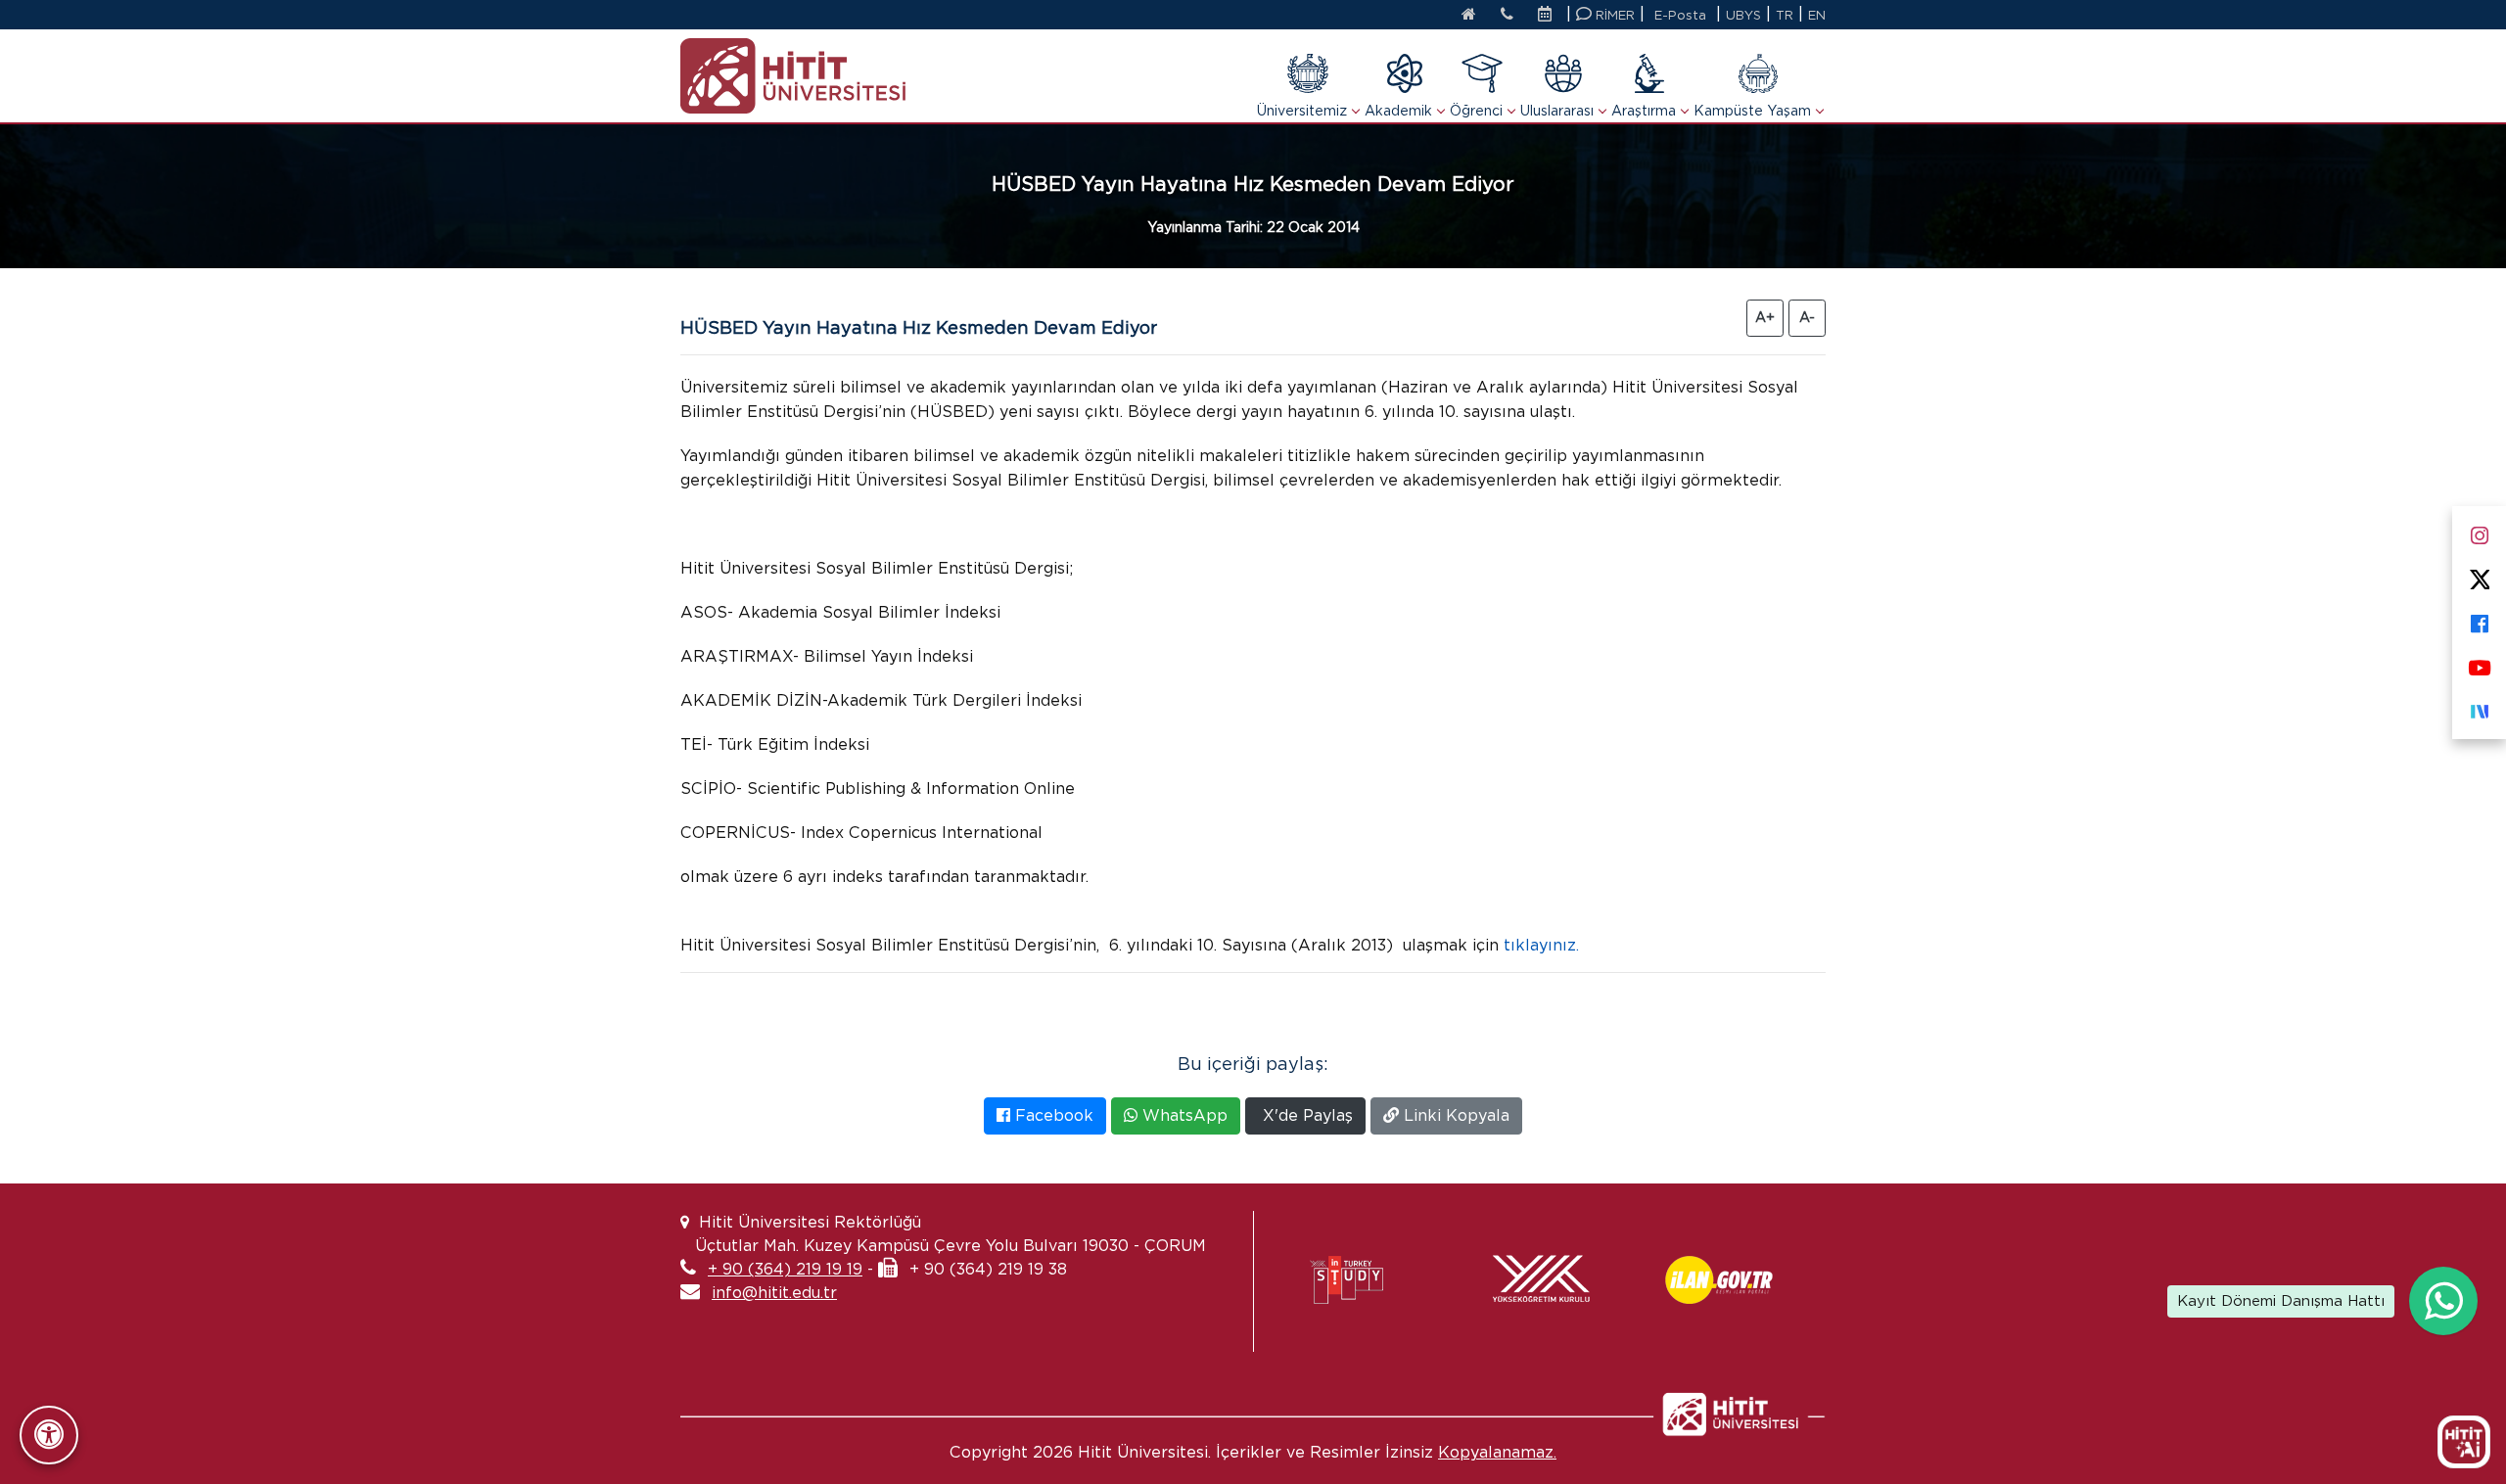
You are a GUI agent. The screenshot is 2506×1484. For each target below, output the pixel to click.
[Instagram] (2479, 531)
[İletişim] (1507, 16)
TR (1785, 15)
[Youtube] (2479, 663)
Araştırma (1644, 111)
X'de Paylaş (1305, 1115)
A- (1807, 317)
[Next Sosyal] (2479, 707)
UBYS (1743, 15)
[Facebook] (2479, 619)
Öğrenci (1476, 111)
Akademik (1398, 111)
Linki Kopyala (1454, 1115)
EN (1817, 15)
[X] (2479, 575)
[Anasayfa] (1469, 16)
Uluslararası (1557, 111)
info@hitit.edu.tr (774, 1293)
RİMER (1613, 15)
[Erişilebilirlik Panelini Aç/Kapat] (49, 1435)
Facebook (1052, 1115)
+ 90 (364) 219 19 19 (785, 1269)
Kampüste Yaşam (1752, 111)
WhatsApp (1183, 1115)
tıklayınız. (1544, 945)
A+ (1765, 317)
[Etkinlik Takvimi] (1550, 16)
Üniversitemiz (1302, 111)
